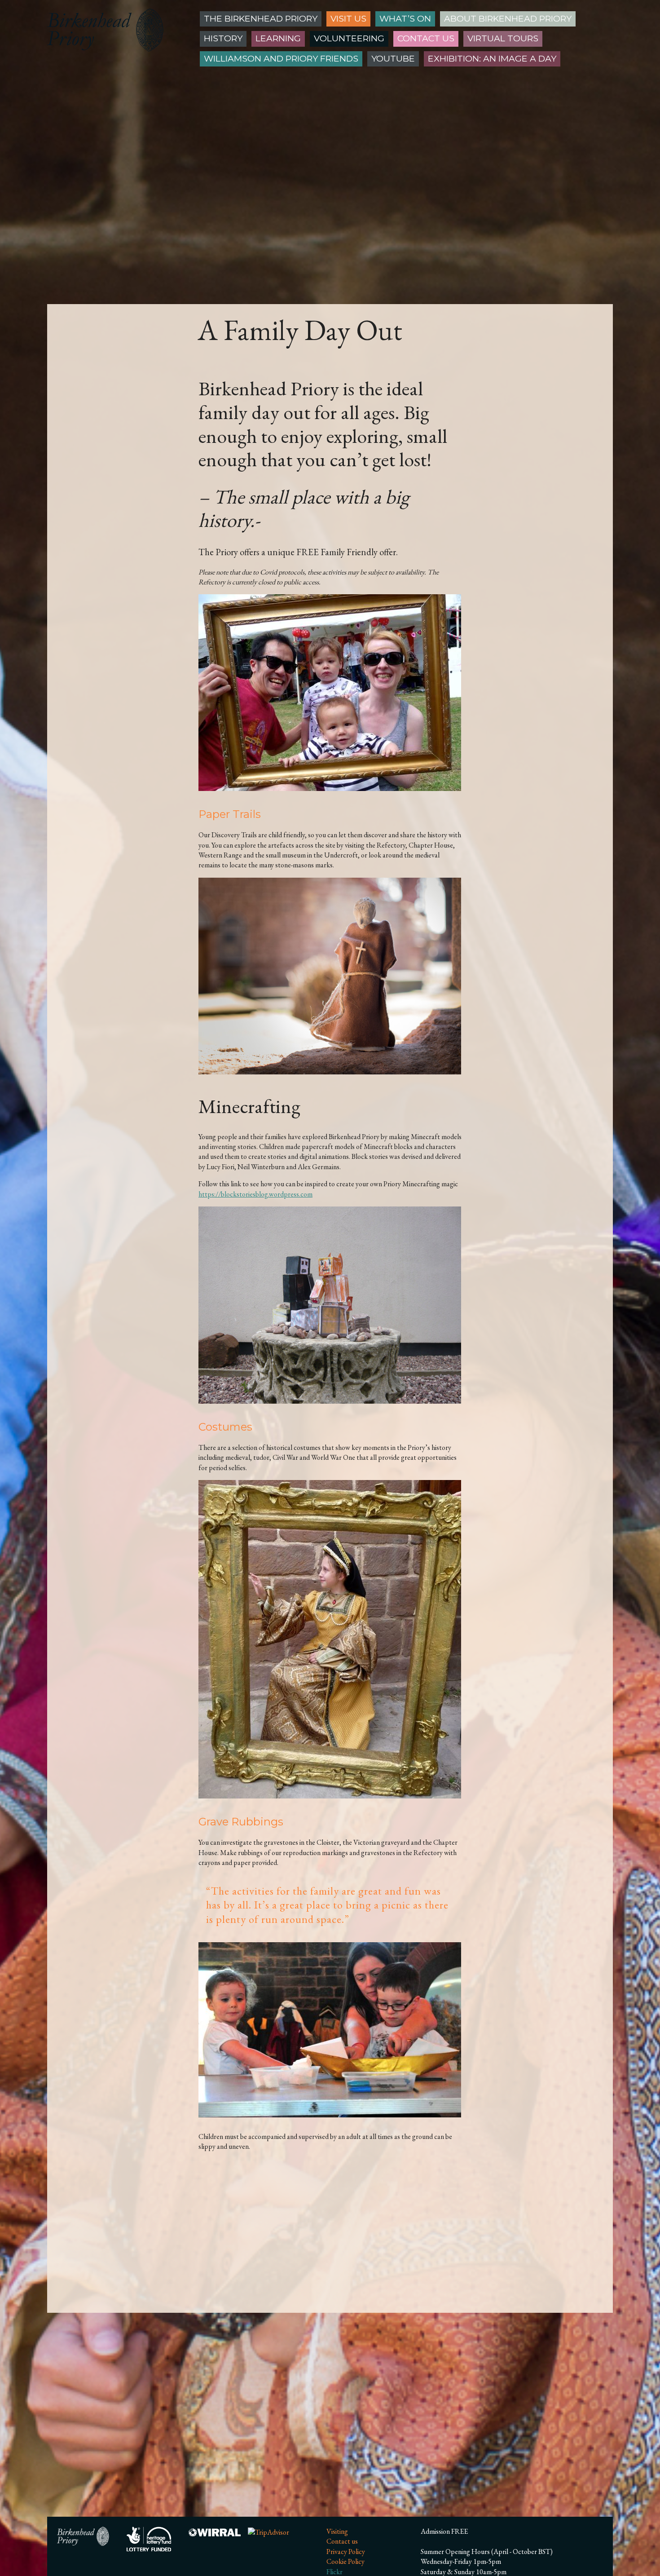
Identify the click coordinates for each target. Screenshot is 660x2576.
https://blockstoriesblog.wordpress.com (255, 1194)
